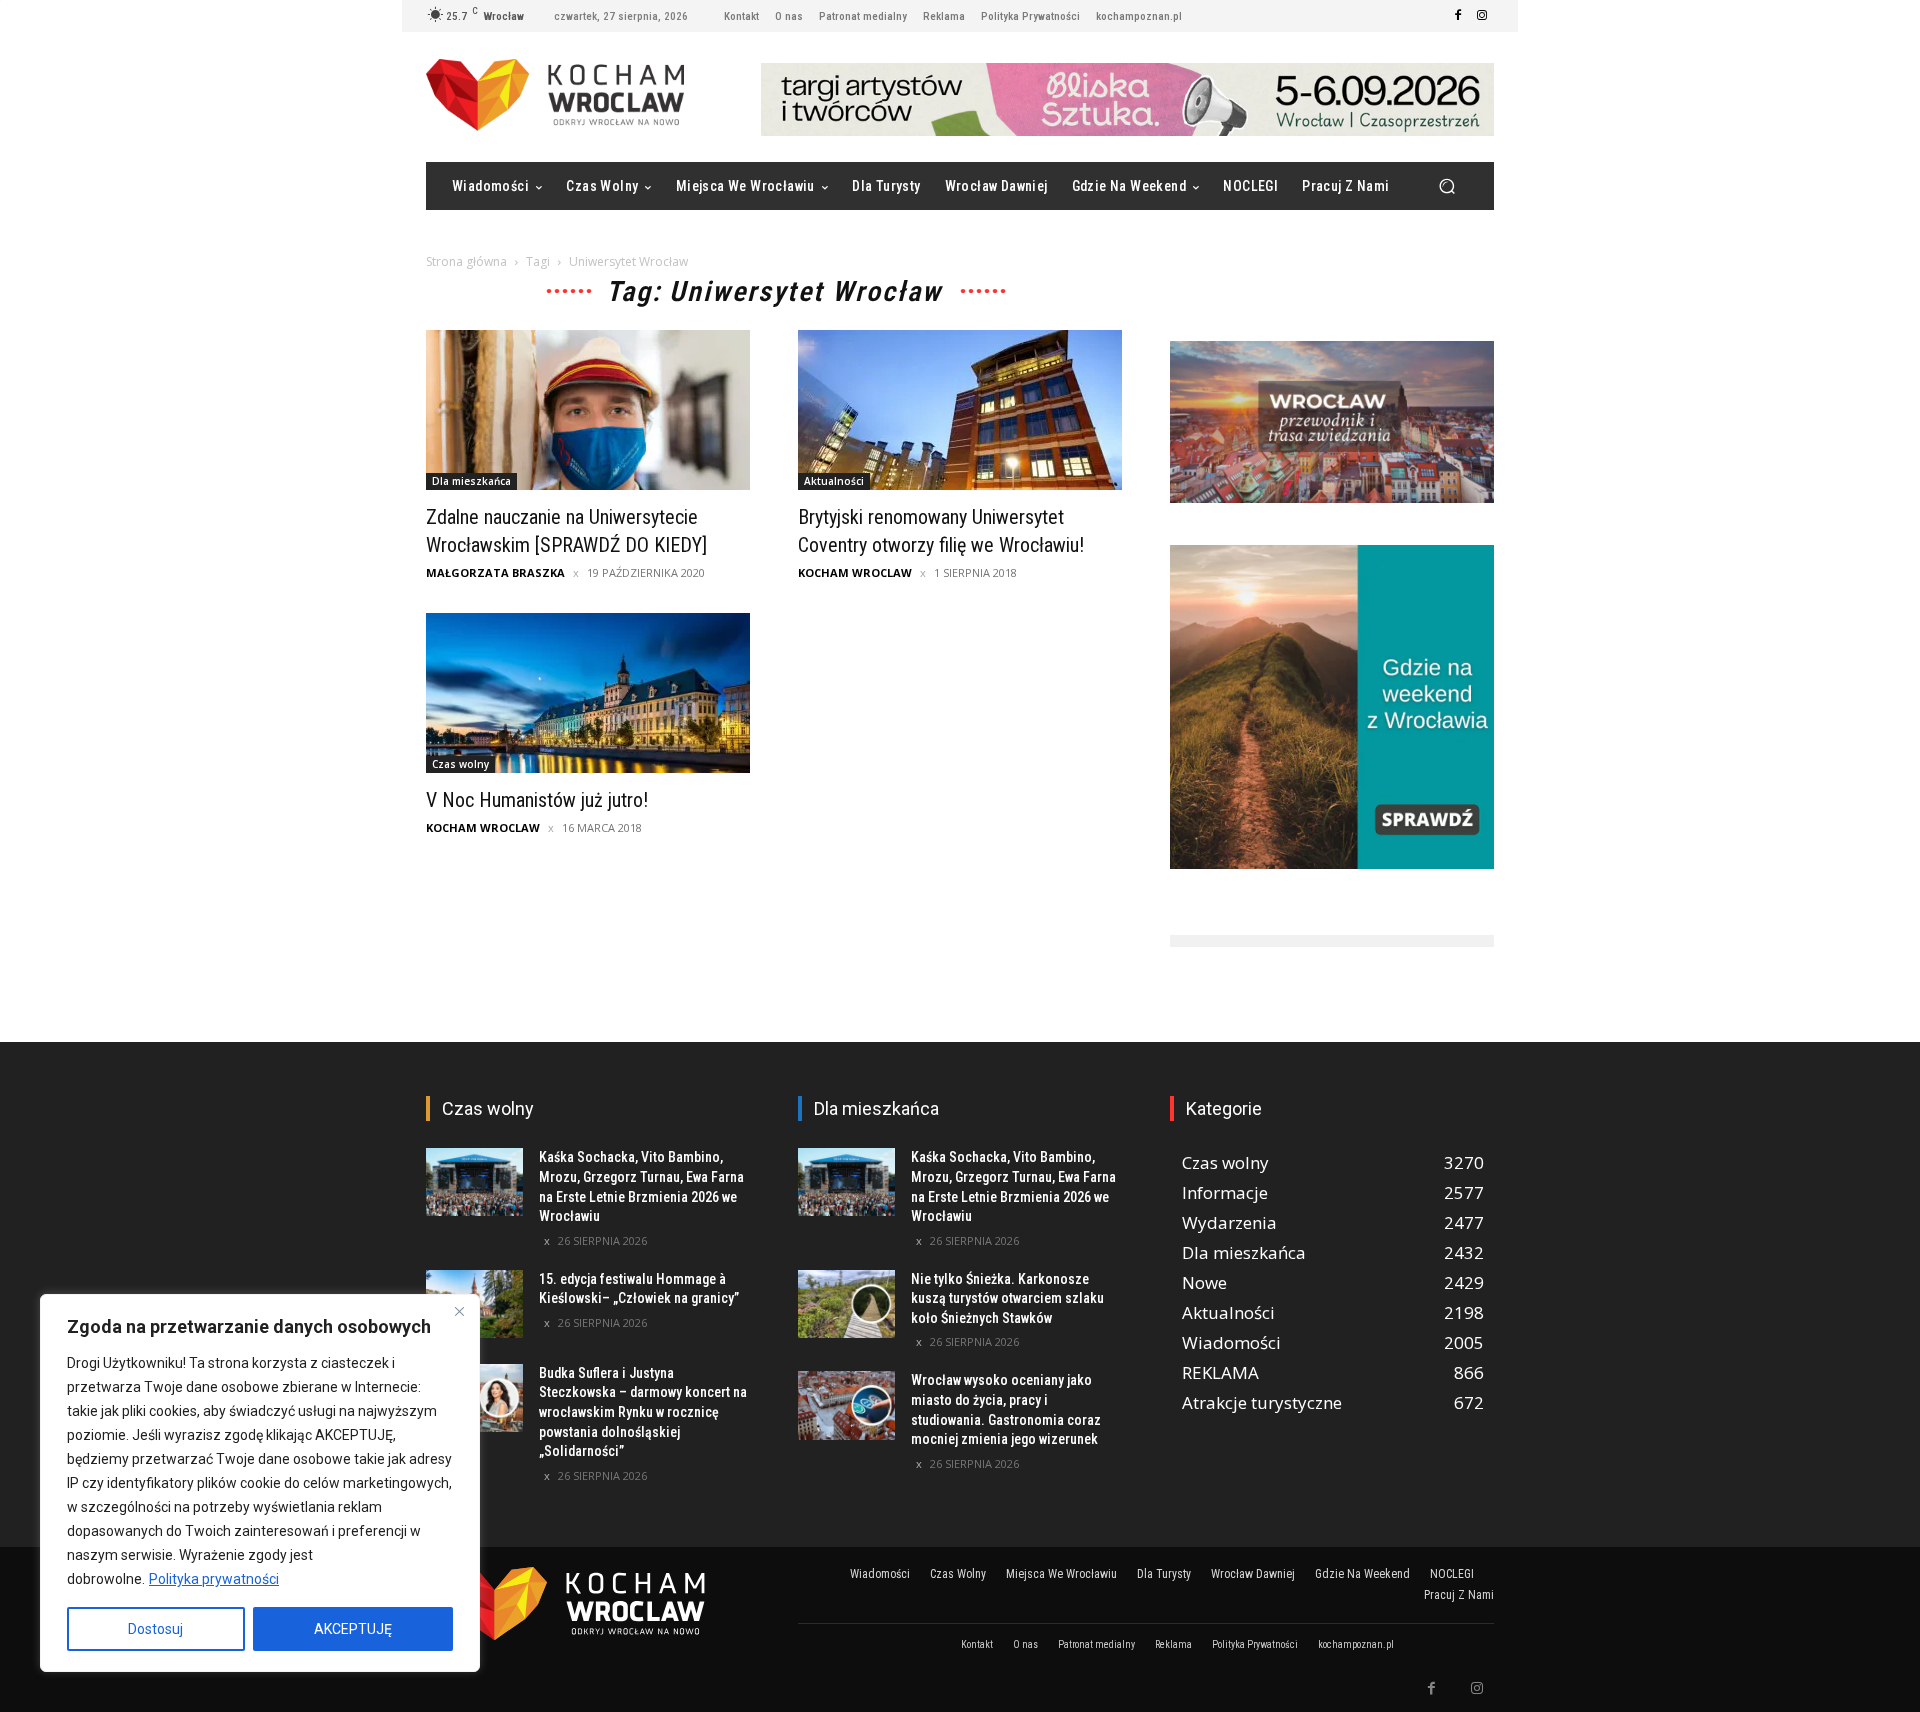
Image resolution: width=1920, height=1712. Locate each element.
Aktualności (834, 481)
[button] (1446, 186)
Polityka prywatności (214, 1579)
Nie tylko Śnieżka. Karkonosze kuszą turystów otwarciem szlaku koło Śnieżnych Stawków (1007, 1298)
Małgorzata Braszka (495, 572)
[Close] (459, 1311)
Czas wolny (460, 764)
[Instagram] (1482, 16)
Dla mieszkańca (471, 481)
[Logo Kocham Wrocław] (588, 1603)
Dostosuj (155, 1629)
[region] (260, 1483)
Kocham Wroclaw (855, 572)
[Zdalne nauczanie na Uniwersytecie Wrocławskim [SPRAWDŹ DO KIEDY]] (588, 410)
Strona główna (466, 261)
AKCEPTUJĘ (353, 1629)
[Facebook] (1458, 16)
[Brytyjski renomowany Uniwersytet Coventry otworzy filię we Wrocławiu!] (960, 410)
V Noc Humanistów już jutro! (537, 800)
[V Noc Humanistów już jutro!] (588, 693)
